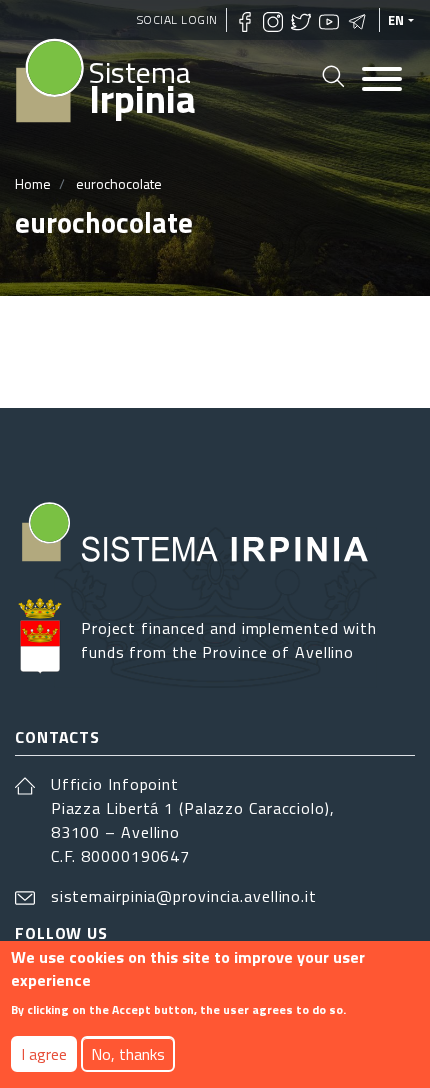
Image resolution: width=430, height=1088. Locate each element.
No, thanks (128, 1054)
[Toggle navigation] (382, 80)
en (396, 20)
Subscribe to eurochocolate (23, 352)
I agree (44, 1054)
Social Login (177, 19)
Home (33, 183)
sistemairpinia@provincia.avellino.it (184, 896)
